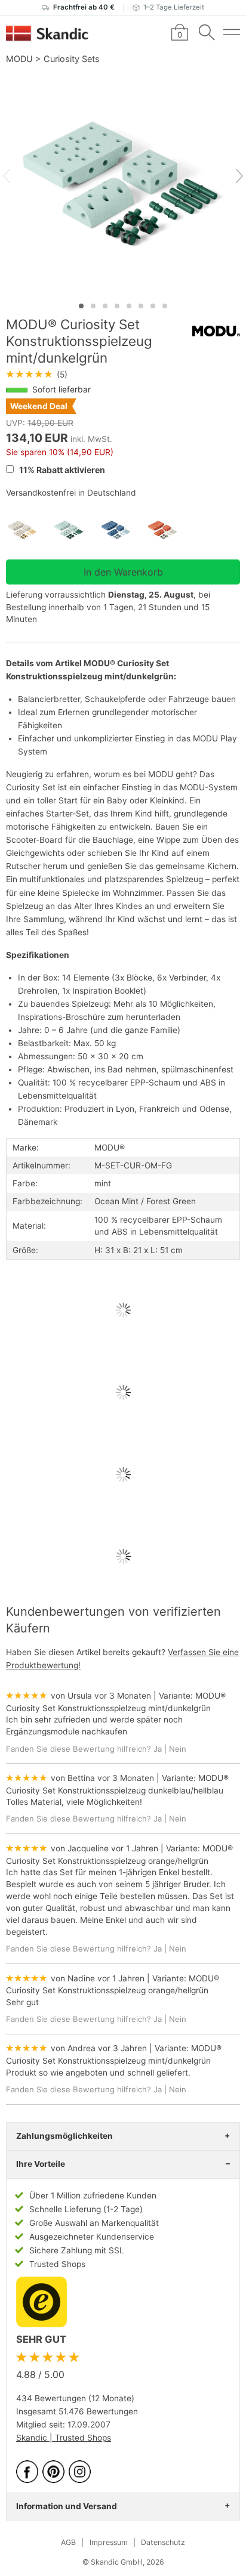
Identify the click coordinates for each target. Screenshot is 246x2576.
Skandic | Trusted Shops (64, 2438)
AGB (68, 2542)
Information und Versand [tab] (67, 2506)
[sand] (29, 530)
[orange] (170, 530)
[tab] (81, 306)
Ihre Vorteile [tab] (41, 2164)
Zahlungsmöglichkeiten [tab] (64, 2136)
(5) (37, 375)
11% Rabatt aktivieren (61, 470)
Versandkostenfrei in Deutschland (71, 493)
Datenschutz (163, 2542)
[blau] (123, 530)
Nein (178, 1749)
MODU (19, 59)
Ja (158, 1749)
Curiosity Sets (72, 59)
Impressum (109, 2542)
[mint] (76, 530)
